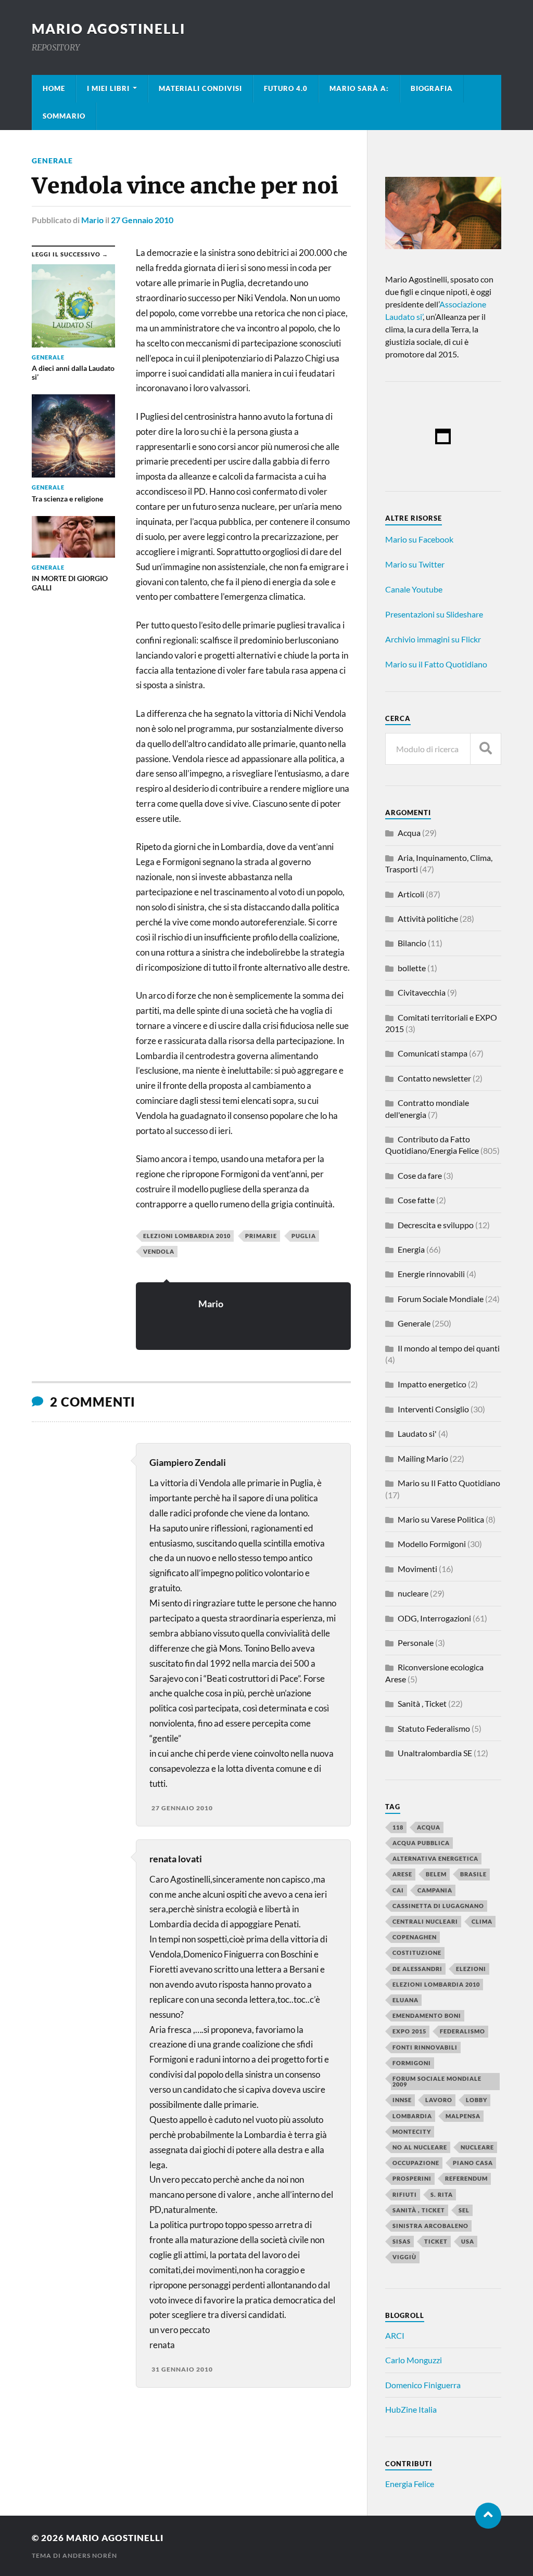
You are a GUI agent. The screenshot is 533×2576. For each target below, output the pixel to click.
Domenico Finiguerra (423, 2385)
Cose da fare (420, 1175)
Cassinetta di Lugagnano (438, 1906)
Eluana (405, 2000)
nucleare (413, 1593)
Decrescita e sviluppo (436, 1225)
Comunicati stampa (433, 1053)
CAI (398, 1890)
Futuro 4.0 (286, 88)
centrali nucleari (425, 1921)
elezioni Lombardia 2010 (187, 1236)
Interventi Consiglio (433, 1409)
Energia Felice (410, 2484)
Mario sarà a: (359, 88)
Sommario (64, 116)
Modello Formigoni (432, 1544)
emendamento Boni (427, 2015)
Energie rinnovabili (431, 1274)
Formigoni (412, 2063)
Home (54, 88)
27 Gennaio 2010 (142, 220)
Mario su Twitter (415, 564)
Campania (435, 1890)
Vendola (159, 1251)
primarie (261, 1236)
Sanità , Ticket (422, 1703)
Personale (416, 1643)
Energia (411, 1249)
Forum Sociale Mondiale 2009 (437, 2081)
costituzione (417, 1953)
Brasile (473, 1874)
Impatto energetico (432, 1384)
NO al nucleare (420, 2147)
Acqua (409, 833)
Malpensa (463, 2116)
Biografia (432, 88)
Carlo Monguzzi (414, 2360)
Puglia (304, 1236)
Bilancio (412, 943)
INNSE (402, 2100)
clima (482, 1921)
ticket (436, 2241)
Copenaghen (415, 1937)
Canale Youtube (414, 589)
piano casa (473, 2163)
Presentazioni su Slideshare (434, 614)
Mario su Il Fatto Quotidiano (449, 1483)
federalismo (462, 2031)
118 (398, 1827)
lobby (477, 2100)
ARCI (395, 2335)
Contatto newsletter (434, 1078)
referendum (466, 2178)
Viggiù (404, 2257)
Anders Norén (90, 2555)
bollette (412, 968)
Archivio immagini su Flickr (433, 639)
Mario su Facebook (419, 539)
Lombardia (412, 2116)
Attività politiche (428, 918)
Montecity (412, 2131)
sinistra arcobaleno (430, 2226)
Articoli (411, 894)
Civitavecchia (422, 992)
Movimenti (417, 1569)
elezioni (471, 1969)
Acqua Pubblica (421, 1843)
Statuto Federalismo (434, 1728)
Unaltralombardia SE (435, 1753)
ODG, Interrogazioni (434, 1618)
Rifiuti (405, 2194)
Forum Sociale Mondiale (441, 1299)
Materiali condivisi (200, 88)
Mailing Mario (423, 1458)
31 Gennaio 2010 (182, 2369)
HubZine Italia (411, 2409)
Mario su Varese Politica (441, 1519)
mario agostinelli (109, 29)
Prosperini (412, 2178)
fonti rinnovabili (425, 2047)
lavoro (439, 2100)
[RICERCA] (486, 749)
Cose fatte (416, 1200)
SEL (464, 2210)
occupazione (416, 2163)
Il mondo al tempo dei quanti (449, 1348)
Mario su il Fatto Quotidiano (436, 664)
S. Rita (442, 2194)
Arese (402, 1874)
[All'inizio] (488, 2516)
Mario (92, 220)
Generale (52, 160)
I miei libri (108, 88)
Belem (436, 1874)
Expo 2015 (409, 2031)
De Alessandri (417, 1969)
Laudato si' (417, 1433)
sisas (402, 2241)
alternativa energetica (435, 1858)
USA (468, 2241)
